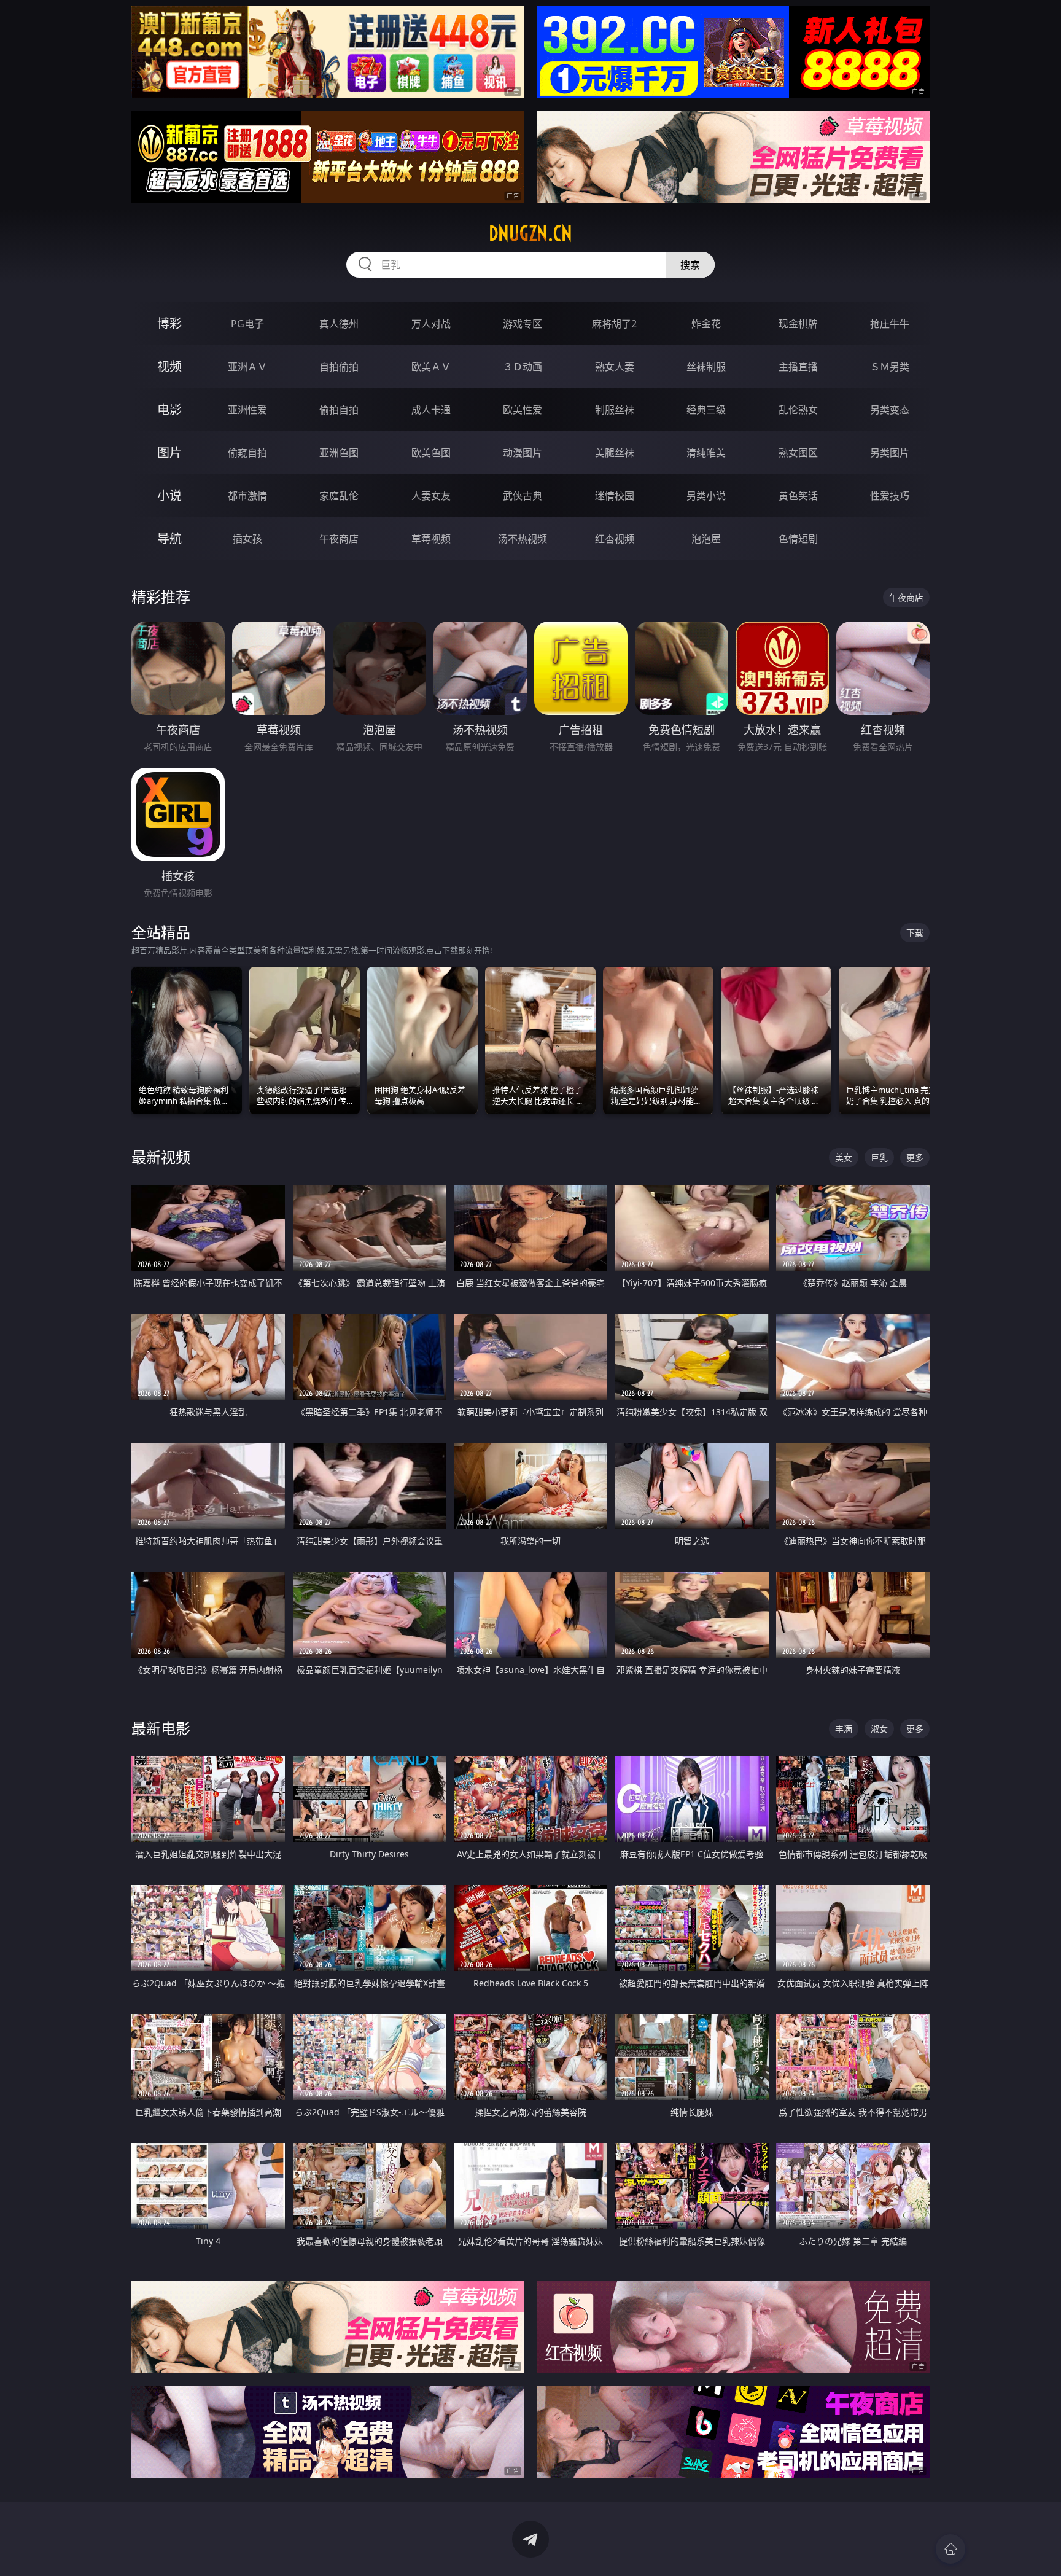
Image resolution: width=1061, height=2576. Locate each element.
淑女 (879, 1729)
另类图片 (890, 453)
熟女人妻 (615, 367)
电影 (169, 409)
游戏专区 (523, 324)
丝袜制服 (706, 367)
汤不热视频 (523, 539)
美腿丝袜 (615, 453)
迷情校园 (615, 496)
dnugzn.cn (530, 233)
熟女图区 (798, 453)
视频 (169, 366)
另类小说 (706, 496)
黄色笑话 (798, 496)
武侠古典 (523, 496)
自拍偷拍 (339, 367)
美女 (844, 1157)
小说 (169, 495)
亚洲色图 (339, 453)
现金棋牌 (798, 324)
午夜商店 (339, 539)
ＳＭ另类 (890, 367)
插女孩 (247, 539)
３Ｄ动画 (523, 367)
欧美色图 (431, 453)
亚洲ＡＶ (247, 367)
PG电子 (247, 324)
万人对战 (431, 324)
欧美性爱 (523, 410)
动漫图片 (523, 453)
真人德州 (339, 324)
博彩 (169, 323)
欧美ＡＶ (431, 367)
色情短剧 (798, 539)
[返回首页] (950, 2549)
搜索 (690, 265)
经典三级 (706, 410)
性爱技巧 (890, 496)
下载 (915, 933)
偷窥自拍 (247, 453)
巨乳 (879, 1157)
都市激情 (247, 496)
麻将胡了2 (614, 324)
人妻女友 (431, 496)
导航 (169, 538)
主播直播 (798, 367)
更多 (915, 1157)
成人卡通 (431, 410)
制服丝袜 (615, 410)
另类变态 (890, 410)
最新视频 (161, 1157)
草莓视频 (431, 539)
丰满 (844, 1729)
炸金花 (706, 324)
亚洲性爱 (247, 410)
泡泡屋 (706, 539)
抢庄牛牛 (890, 324)
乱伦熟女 (798, 410)
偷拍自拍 (339, 410)
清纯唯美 (706, 453)
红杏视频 (615, 539)
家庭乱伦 (339, 496)
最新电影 (161, 1728)
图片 (169, 452)
